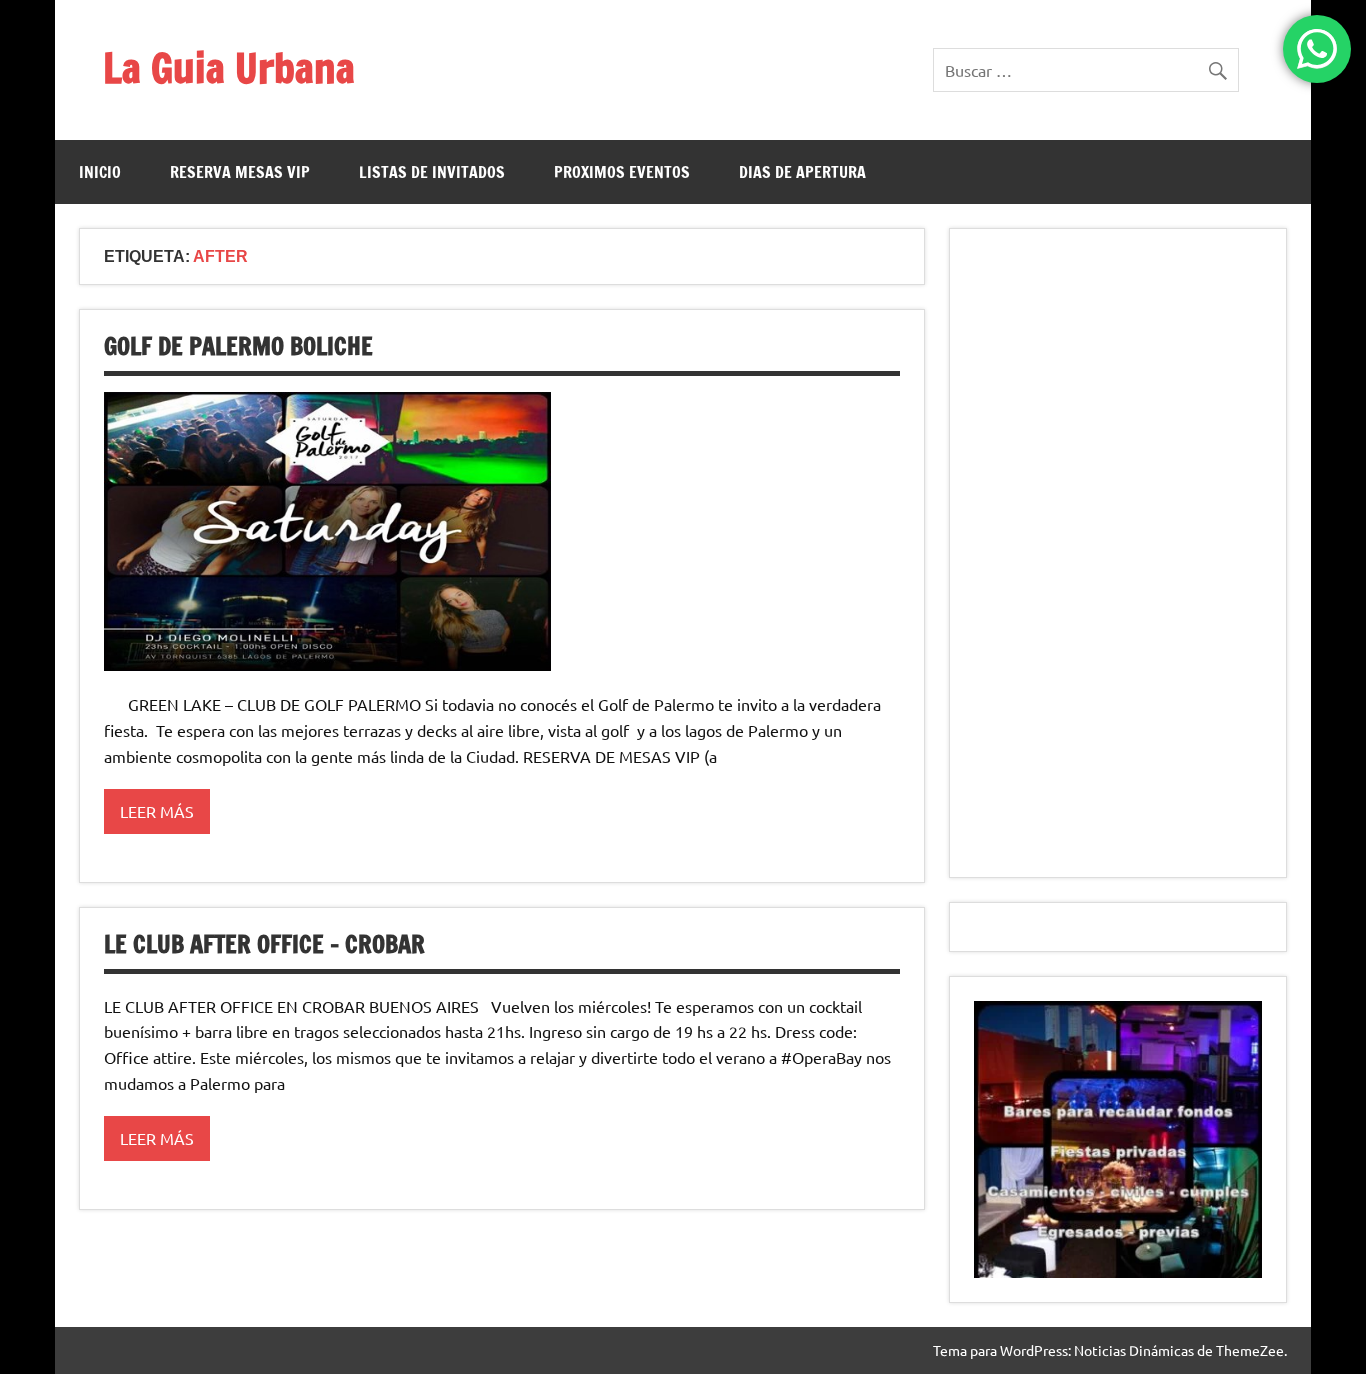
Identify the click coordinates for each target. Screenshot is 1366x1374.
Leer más (157, 811)
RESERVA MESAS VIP (240, 172)
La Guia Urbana (229, 67)
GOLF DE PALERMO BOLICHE (238, 346)
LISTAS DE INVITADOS (432, 172)
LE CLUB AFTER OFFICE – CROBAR (264, 944)
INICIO (100, 172)
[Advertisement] (1118, 553)
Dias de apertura (802, 172)
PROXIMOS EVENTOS (622, 172)
